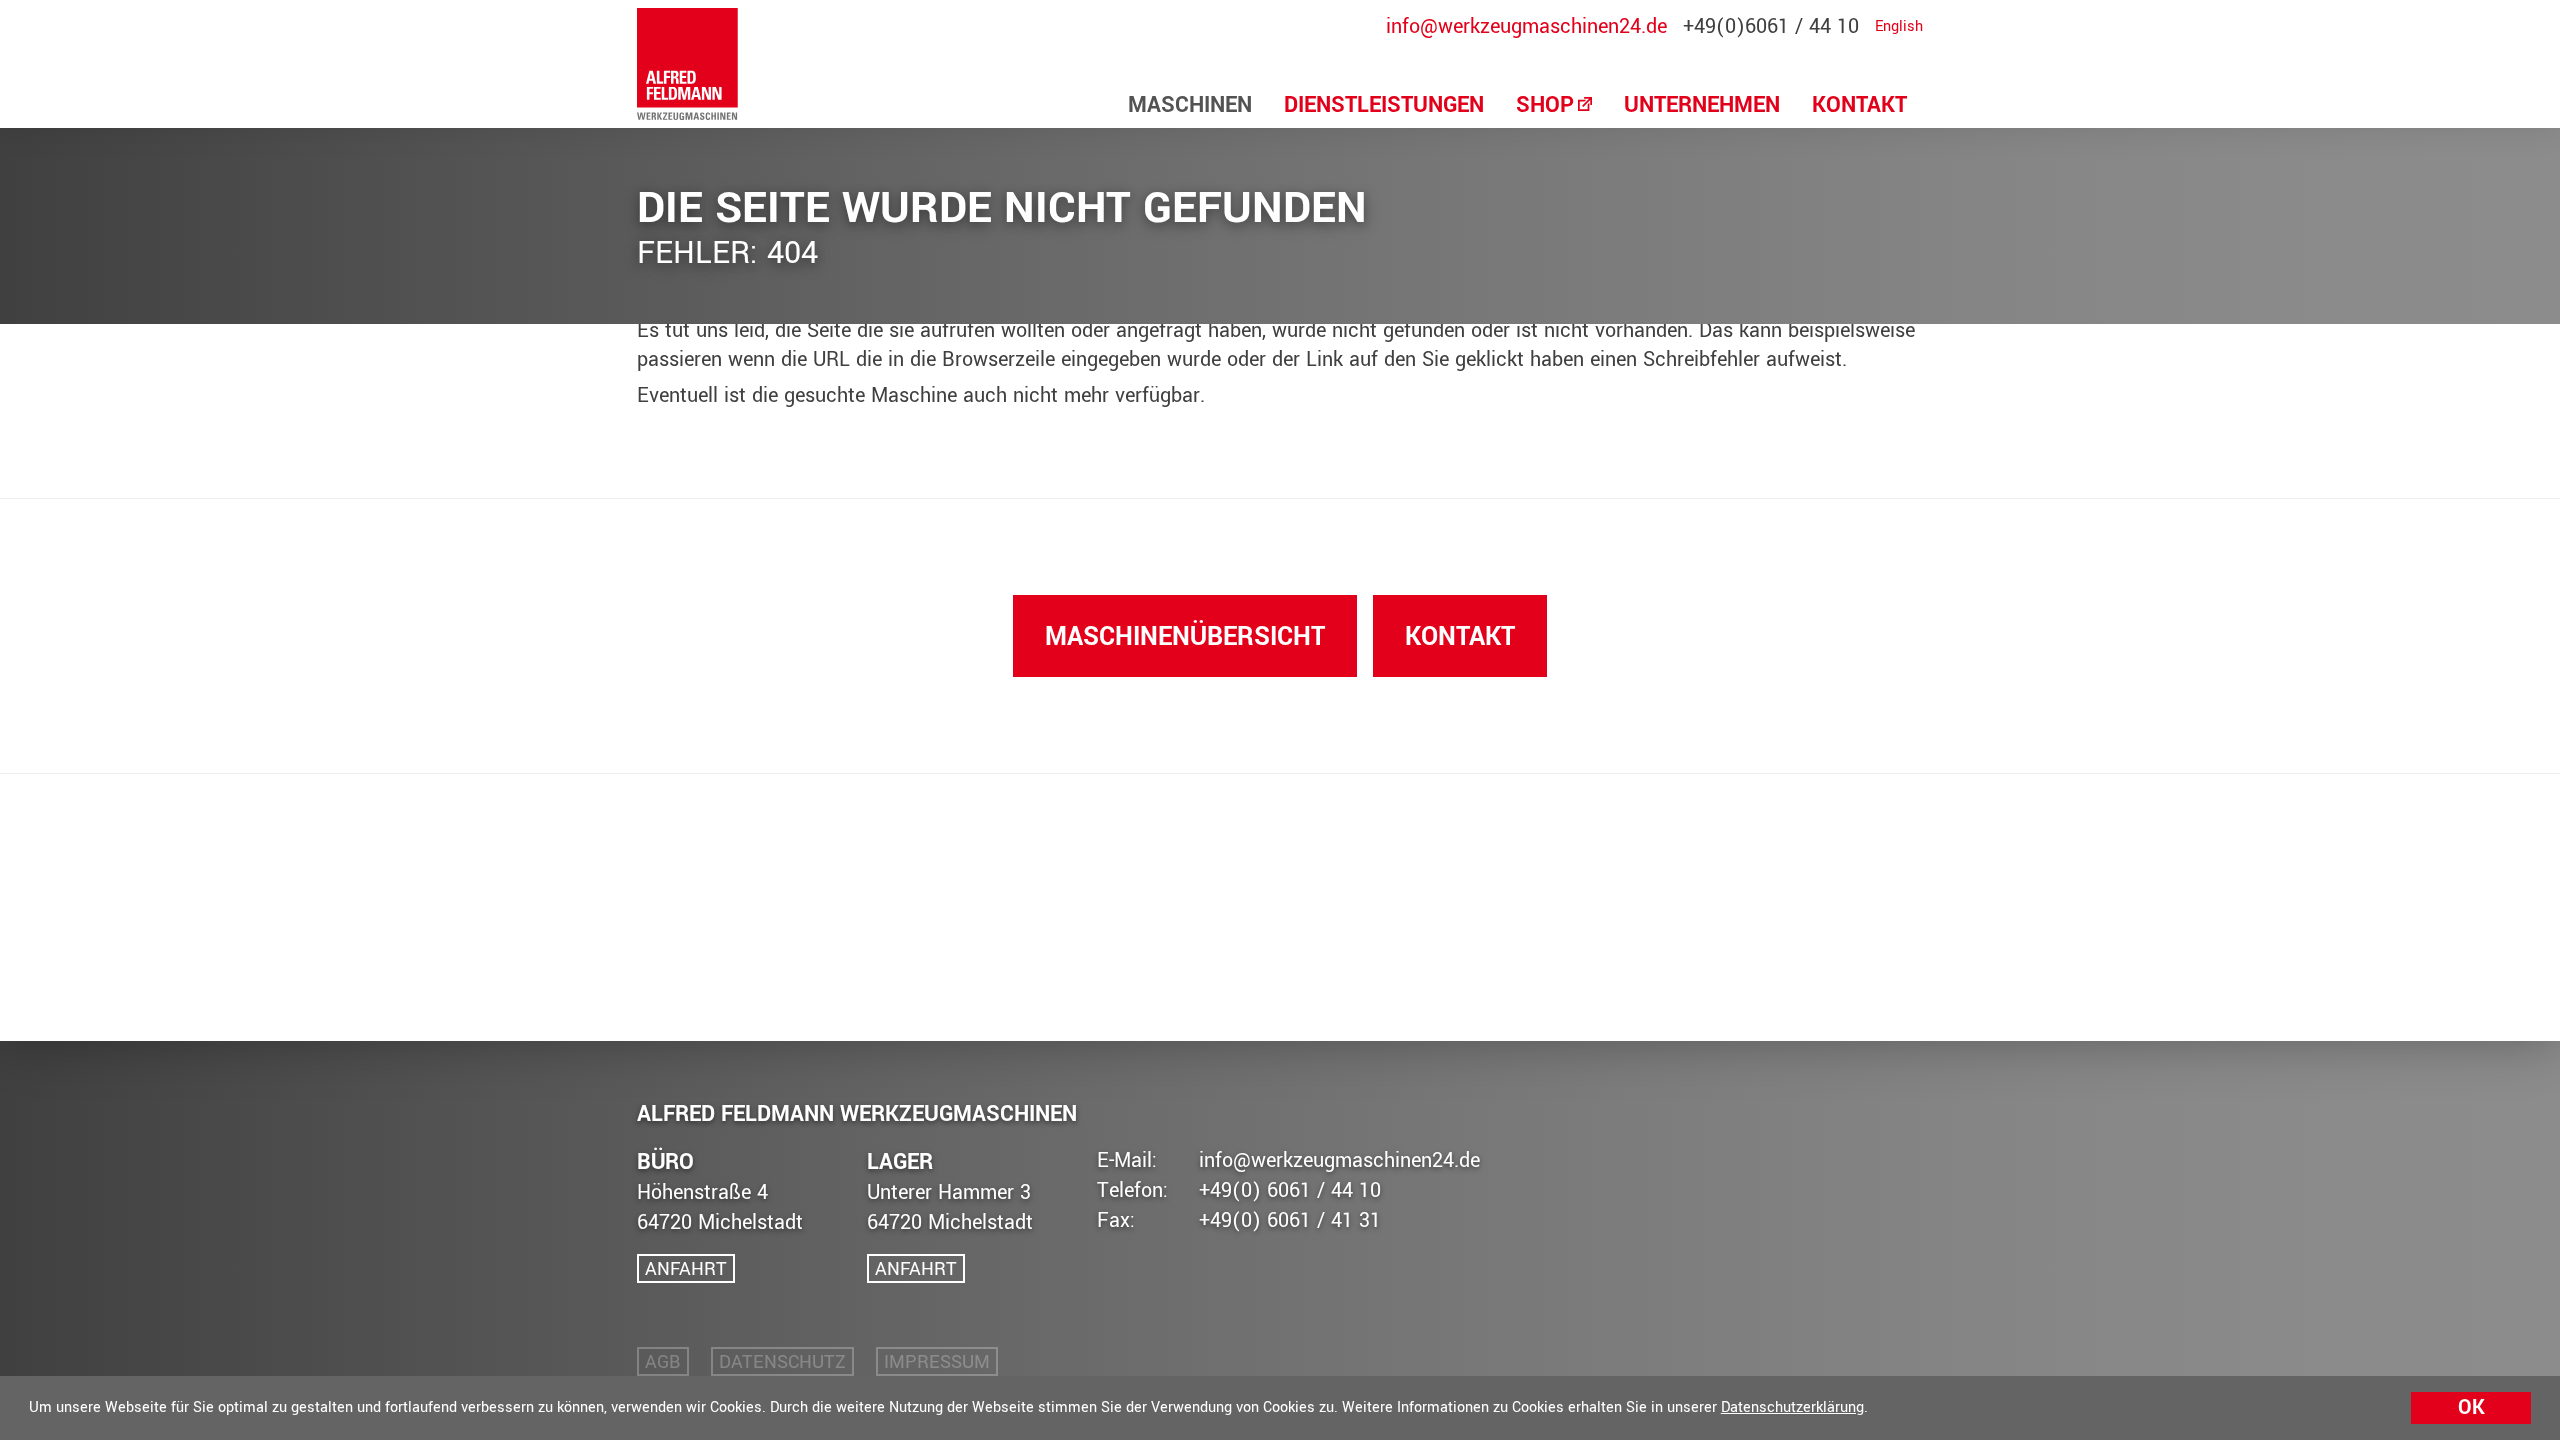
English (1899, 27)
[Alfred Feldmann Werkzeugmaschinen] (687, 64)
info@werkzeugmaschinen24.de (1526, 27)
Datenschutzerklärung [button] (1792, 1407)
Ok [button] (2471, 1407)
